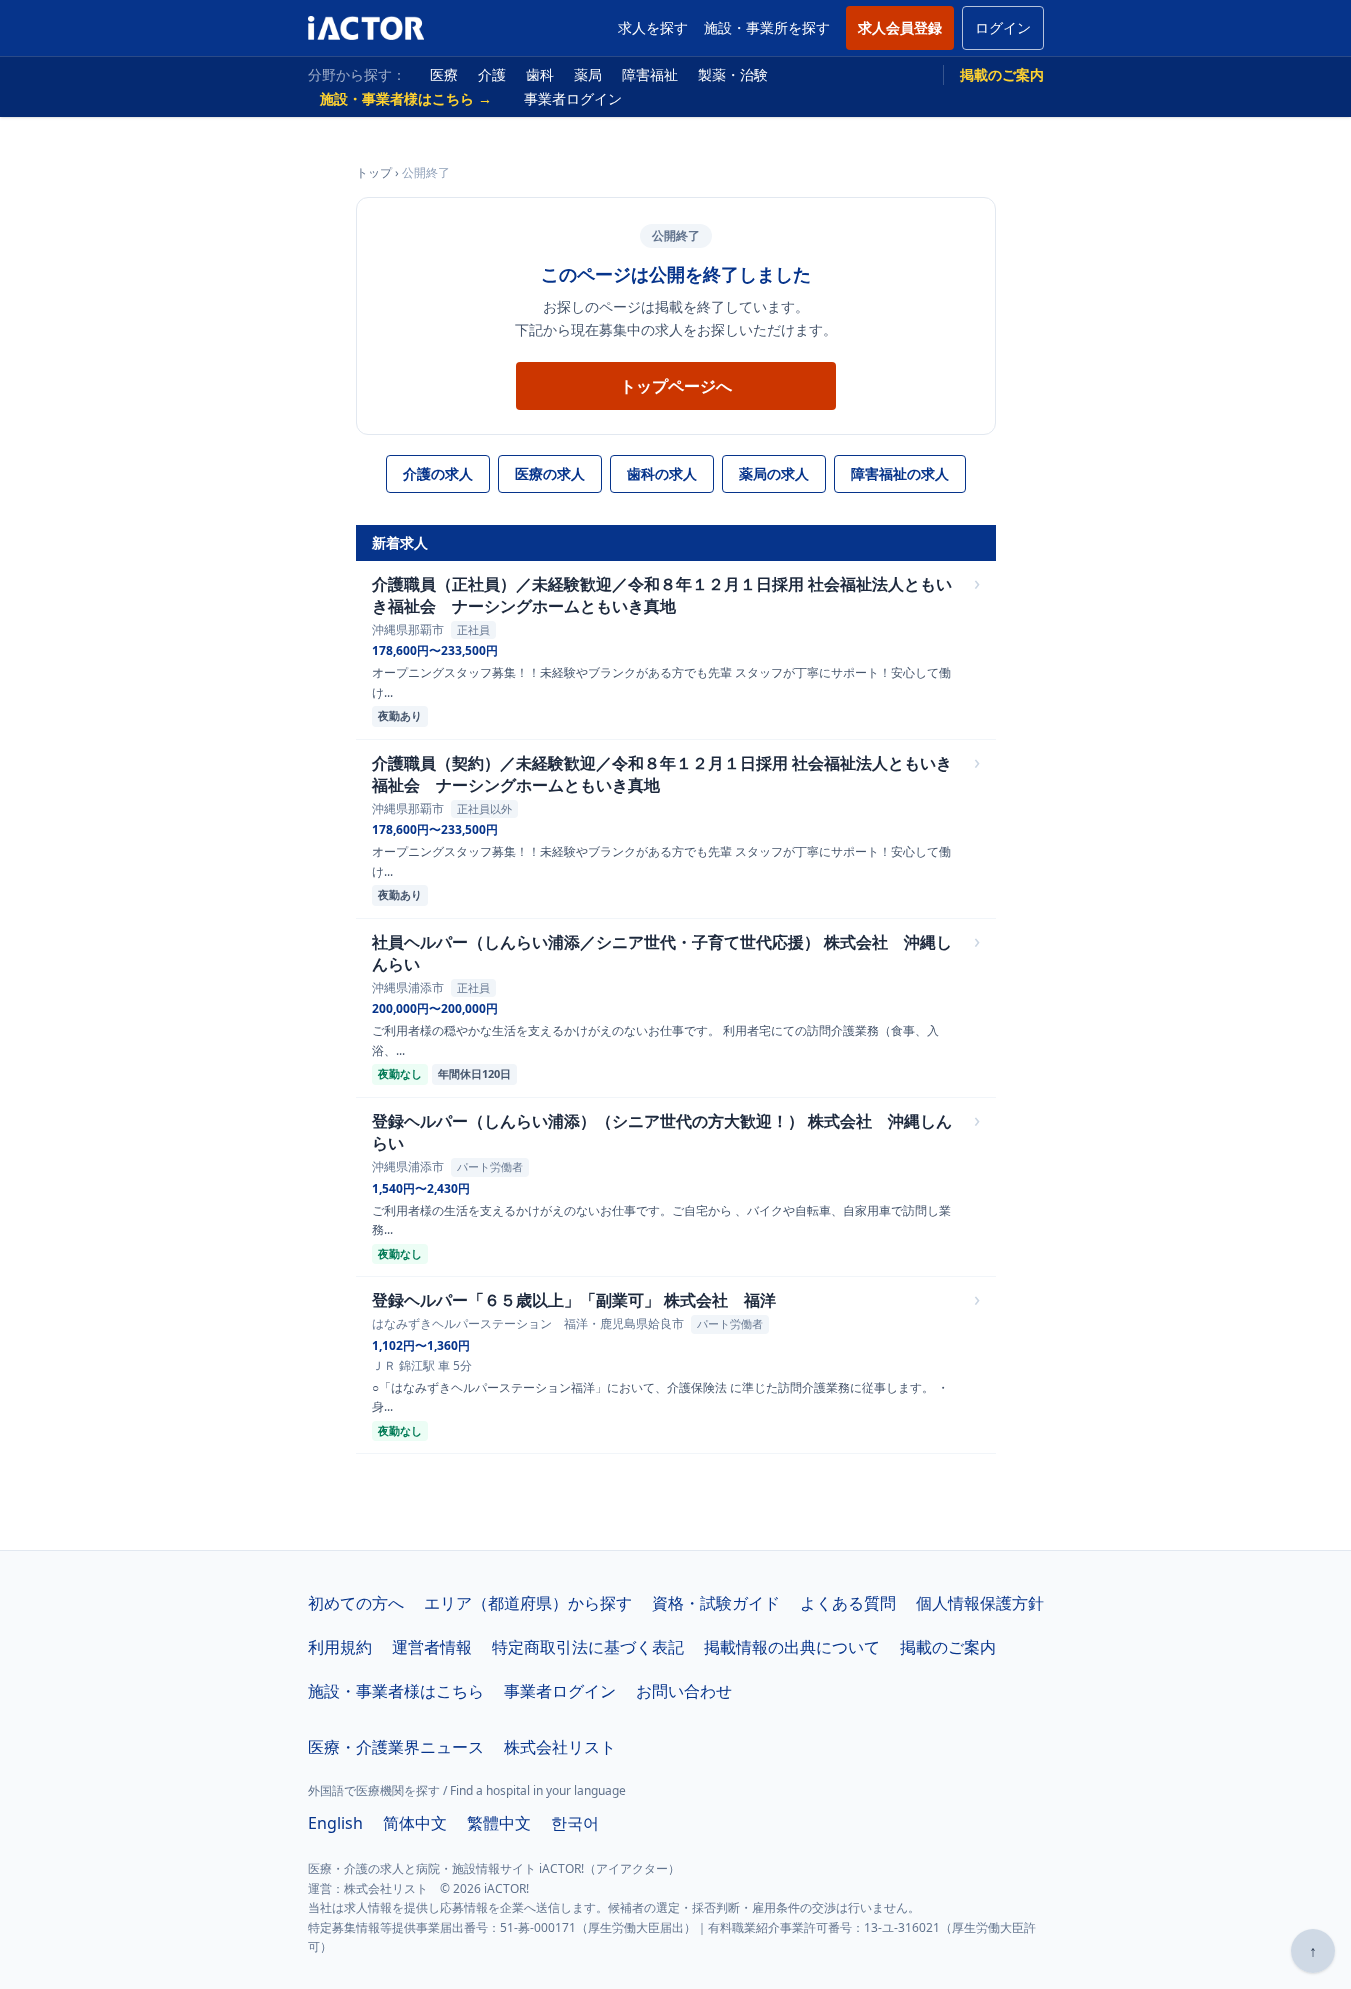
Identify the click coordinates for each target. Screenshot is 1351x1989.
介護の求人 (438, 473)
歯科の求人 (662, 473)
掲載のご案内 (1002, 74)
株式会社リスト (560, 1747)
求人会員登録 (900, 27)
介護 (492, 74)
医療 (444, 74)
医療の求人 (550, 473)
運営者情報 (432, 1647)
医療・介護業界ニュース (396, 1747)
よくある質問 (848, 1603)
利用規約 (340, 1647)
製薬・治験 (733, 74)
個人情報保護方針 (980, 1603)
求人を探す (653, 27)
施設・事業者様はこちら (396, 1691)
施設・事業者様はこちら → (406, 98)
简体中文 (415, 1823)
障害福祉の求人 (900, 473)
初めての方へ (356, 1603)
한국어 (575, 1823)
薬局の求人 (774, 473)
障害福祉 (650, 74)
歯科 (540, 74)
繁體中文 (499, 1823)
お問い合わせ (684, 1691)
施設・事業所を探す (767, 27)
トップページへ (676, 386)
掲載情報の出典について (792, 1647)
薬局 (588, 74)
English (335, 1823)
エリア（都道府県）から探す (528, 1603)
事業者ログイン (573, 98)
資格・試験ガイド (716, 1603)
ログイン (1003, 27)
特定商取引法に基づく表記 (588, 1647)
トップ (374, 172)
